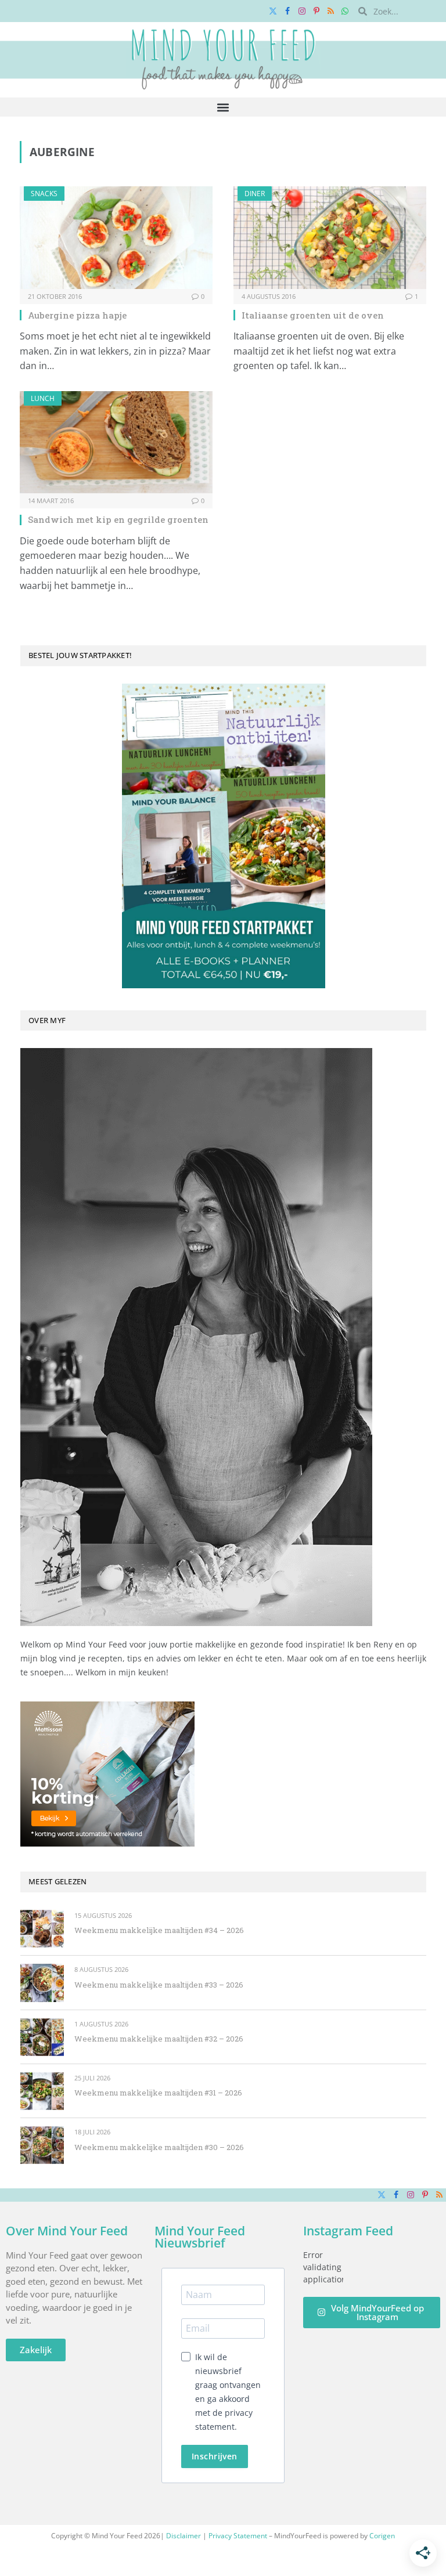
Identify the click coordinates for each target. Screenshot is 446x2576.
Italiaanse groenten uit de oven (313, 315)
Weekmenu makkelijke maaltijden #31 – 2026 (158, 2093)
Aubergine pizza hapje (77, 315)
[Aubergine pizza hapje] (116, 238)
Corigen (382, 2536)
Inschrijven (215, 2456)
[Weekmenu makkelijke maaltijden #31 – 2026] (42, 2091)
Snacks (44, 194)
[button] (223, 107)
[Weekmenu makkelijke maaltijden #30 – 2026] (42, 2145)
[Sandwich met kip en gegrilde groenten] (116, 442)
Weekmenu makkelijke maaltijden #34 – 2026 (159, 1930)
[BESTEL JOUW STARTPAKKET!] (223, 836)
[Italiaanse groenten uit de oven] (330, 238)
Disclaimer (184, 2536)
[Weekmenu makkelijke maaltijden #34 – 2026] (42, 1929)
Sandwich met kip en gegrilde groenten (118, 519)
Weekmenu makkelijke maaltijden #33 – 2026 (159, 1985)
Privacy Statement (238, 2536)
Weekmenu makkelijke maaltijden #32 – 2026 (159, 2039)
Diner (255, 194)
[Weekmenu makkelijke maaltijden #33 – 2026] (42, 1983)
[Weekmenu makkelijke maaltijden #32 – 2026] (42, 2037)
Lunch (43, 398)
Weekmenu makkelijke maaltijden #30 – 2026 (159, 2147)
